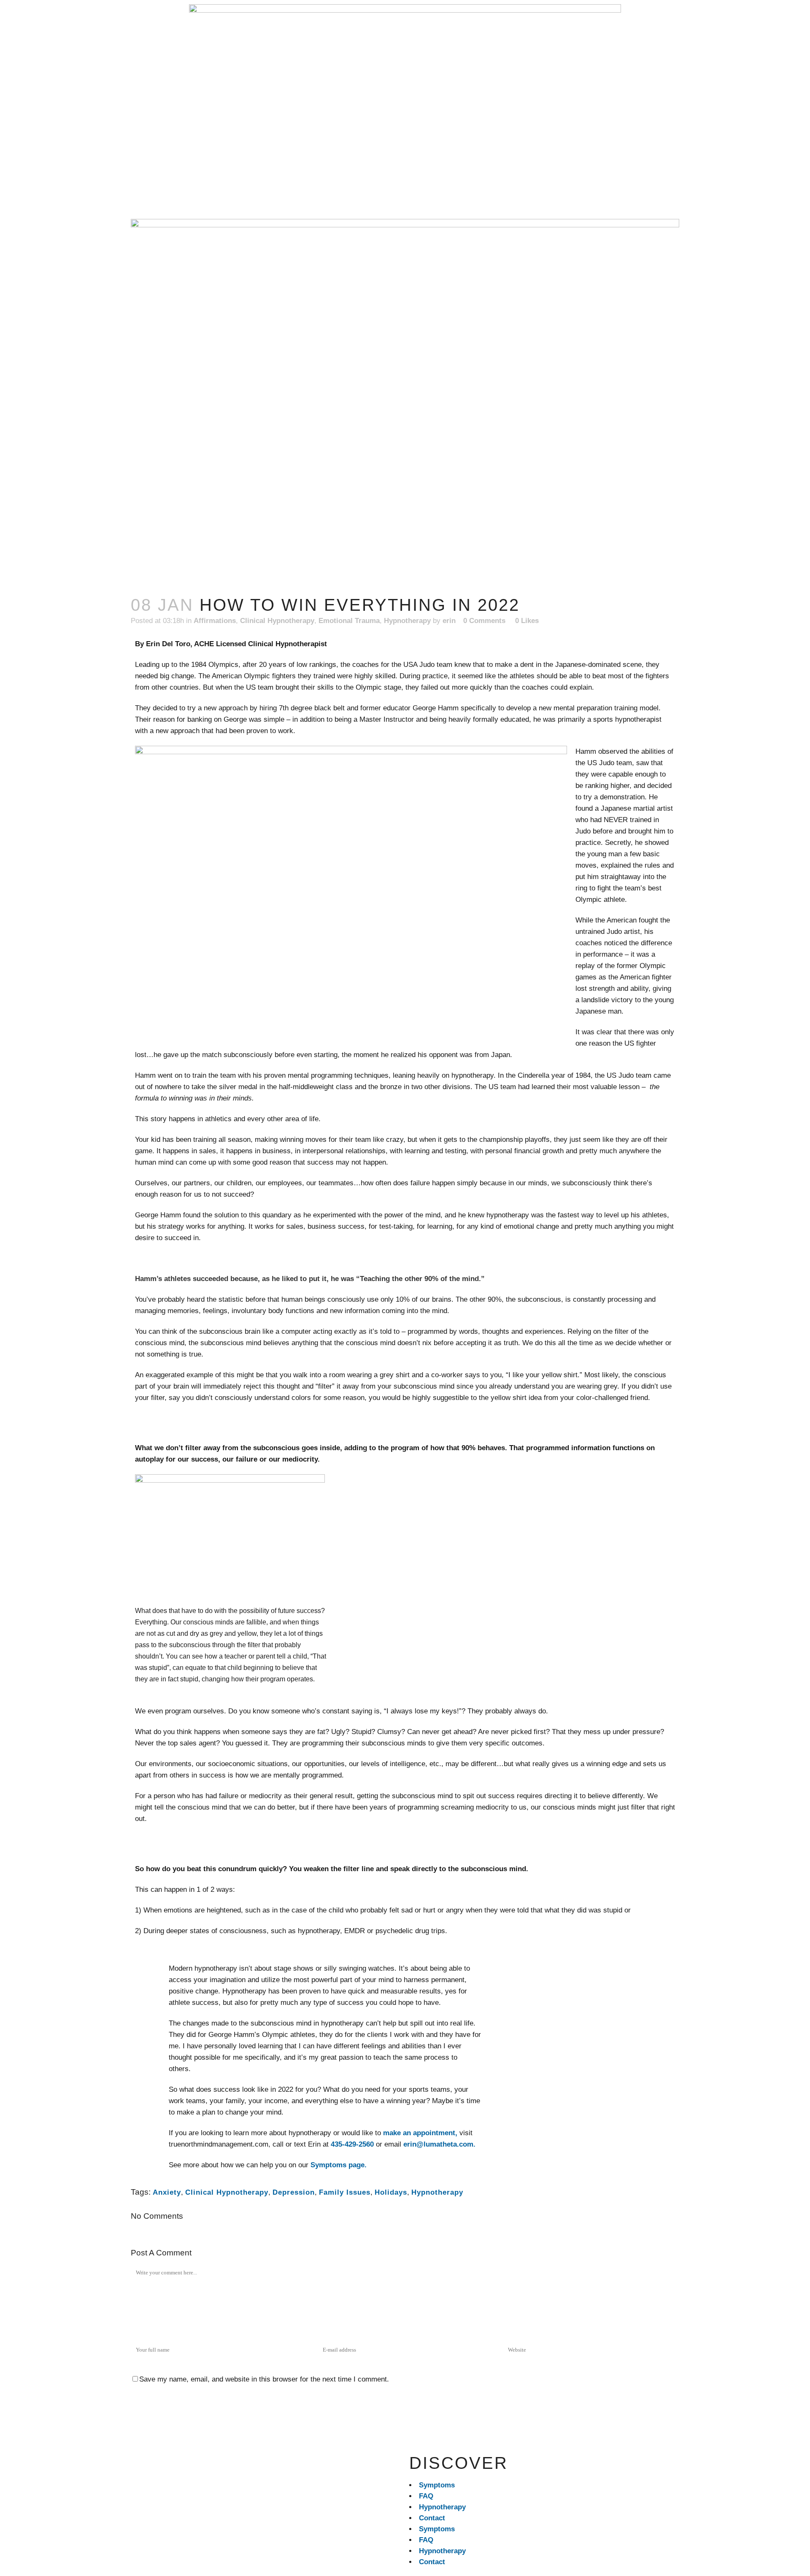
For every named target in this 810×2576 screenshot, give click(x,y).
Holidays (391, 2192)
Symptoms (437, 2485)
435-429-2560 (352, 2144)
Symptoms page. (340, 2165)
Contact (432, 2518)
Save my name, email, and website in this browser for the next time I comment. (264, 2379)
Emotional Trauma (349, 621)
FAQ (426, 2496)
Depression (294, 2192)
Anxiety (167, 2192)
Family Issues (345, 2192)
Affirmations (215, 621)
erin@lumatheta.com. (439, 2144)
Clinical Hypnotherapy (277, 621)
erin (449, 621)
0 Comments (484, 621)
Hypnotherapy (407, 621)
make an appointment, (420, 2133)
